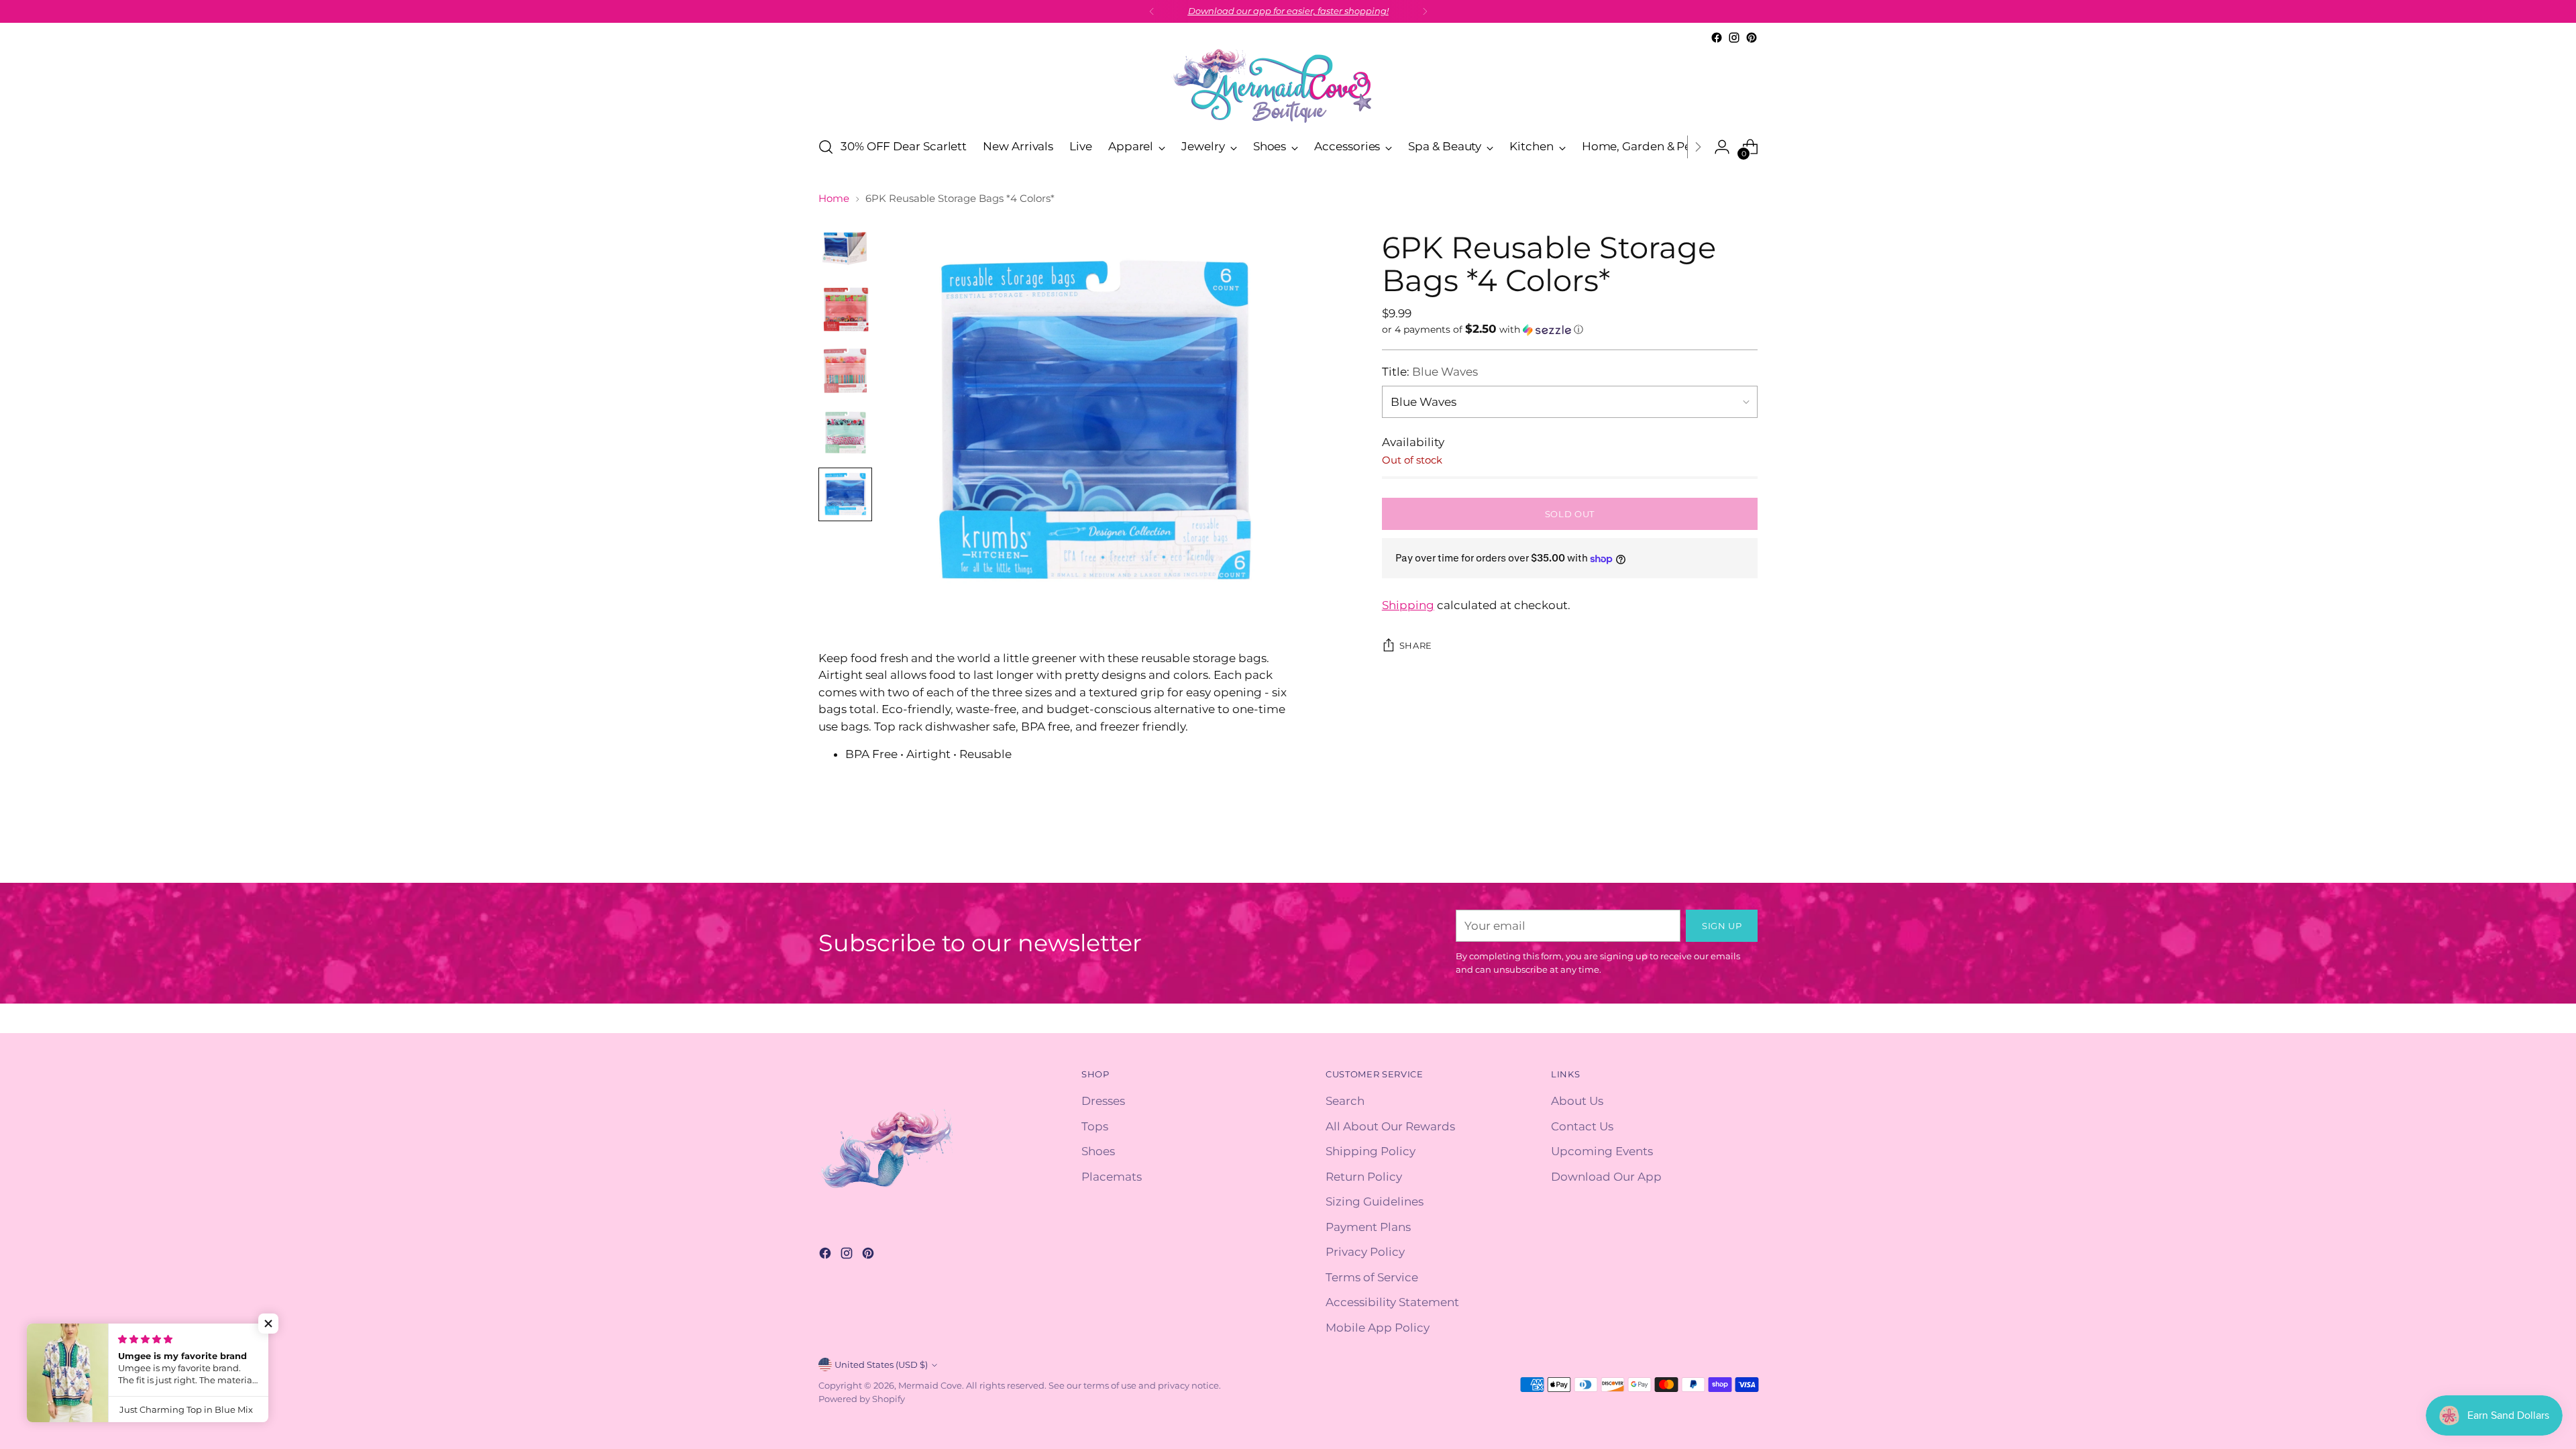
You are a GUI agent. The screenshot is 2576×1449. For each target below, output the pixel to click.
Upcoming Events (1602, 1151)
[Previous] (1152, 11)
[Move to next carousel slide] (1746, 857)
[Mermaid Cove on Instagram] (1734, 38)
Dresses (1103, 1101)
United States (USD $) (881, 1364)
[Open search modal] (826, 147)
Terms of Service (1372, 1277)
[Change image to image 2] (845, 309)
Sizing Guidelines (1375, 1201)
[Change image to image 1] (845, 248)
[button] (1570, 329)
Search (1345, 1101)
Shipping (1408, 605)
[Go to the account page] (1722, 147)
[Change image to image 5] (845, 494)
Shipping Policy (1371, 1151)
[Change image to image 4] (845, 433)
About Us (1577, 1101)
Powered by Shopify (862, 1399)
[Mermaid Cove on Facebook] (1717, 38)
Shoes (1098, 1151)
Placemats (1112, 1177)
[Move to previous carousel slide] (1715, 858)
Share (1416, 645)
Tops (1095, 1126)
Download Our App (1606, 1177)
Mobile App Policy (1378, 1328)
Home (834, 198)
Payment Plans (1368, 1227)
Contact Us (1582, 1126)
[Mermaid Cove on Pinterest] (1752, 38)
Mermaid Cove (930, 1385)
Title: (1430, 372)
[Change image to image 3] (845, 371)
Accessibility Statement (1392, 1302)
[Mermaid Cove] (1288, 86)
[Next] (1425, 11)
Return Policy (1364, 1177)
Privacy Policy (1365, 1252)
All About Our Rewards (1390, 1126)
